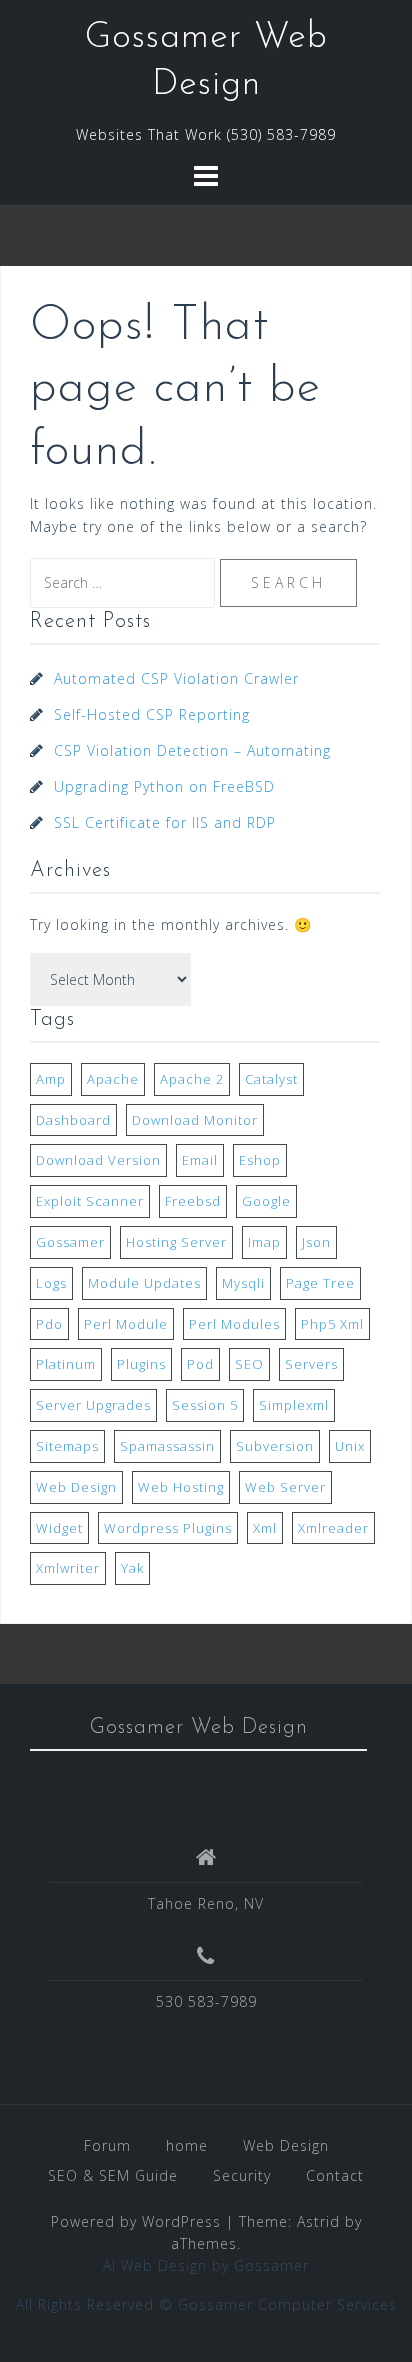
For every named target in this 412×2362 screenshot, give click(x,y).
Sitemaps (67, 1446)
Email (200, 1160)
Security (242, 2175)
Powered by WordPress (136, 2221)
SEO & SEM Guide (113, 2175)
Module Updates (144, 1283)
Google (266, 1201)
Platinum (66, 1364)
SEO (249, 1364)
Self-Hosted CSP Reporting (152, 714)
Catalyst (271, 1079)
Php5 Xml (332, 1324)
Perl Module (126, 1324)
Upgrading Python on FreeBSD (164, 786)
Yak (132, 1568)
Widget (59, 1528)
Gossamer (70, 1242)
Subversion (275, 1446)
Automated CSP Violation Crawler (176, 678)
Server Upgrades (93, 1405)
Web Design (76, 1487)
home (187, 2145)
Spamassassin (167, 1446)
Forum (107, 2145)
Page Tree (320, 1283)
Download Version (98, 1160)
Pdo (49, 1324)
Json (316, 1242)
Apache (113, 1079)
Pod (200, 1364)
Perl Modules (234, 1324)
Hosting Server (176, 1242)
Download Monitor (195, 1120)
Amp (51, 1079)
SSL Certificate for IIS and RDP (165, 822)
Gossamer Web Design (199, 1727)
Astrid (318, 2221)
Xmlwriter (68, 1568)
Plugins (141, 1364)
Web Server (285, 1487)
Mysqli (243, 1283)
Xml (265, 1528)
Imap (264, 1242)
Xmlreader (333, 1528)
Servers (311, 1364)
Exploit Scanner (90, 1201)
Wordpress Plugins (168, 1528)
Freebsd (193, 1201)
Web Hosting (181, 1487)
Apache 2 (192, 1079)
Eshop (260, 1160)
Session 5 (205, 1405)
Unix (350, 1446)
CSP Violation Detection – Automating (192, 750)
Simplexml (294, 1405)
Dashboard (73, 1120)
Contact (335, 2175)
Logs (51, 1283)
